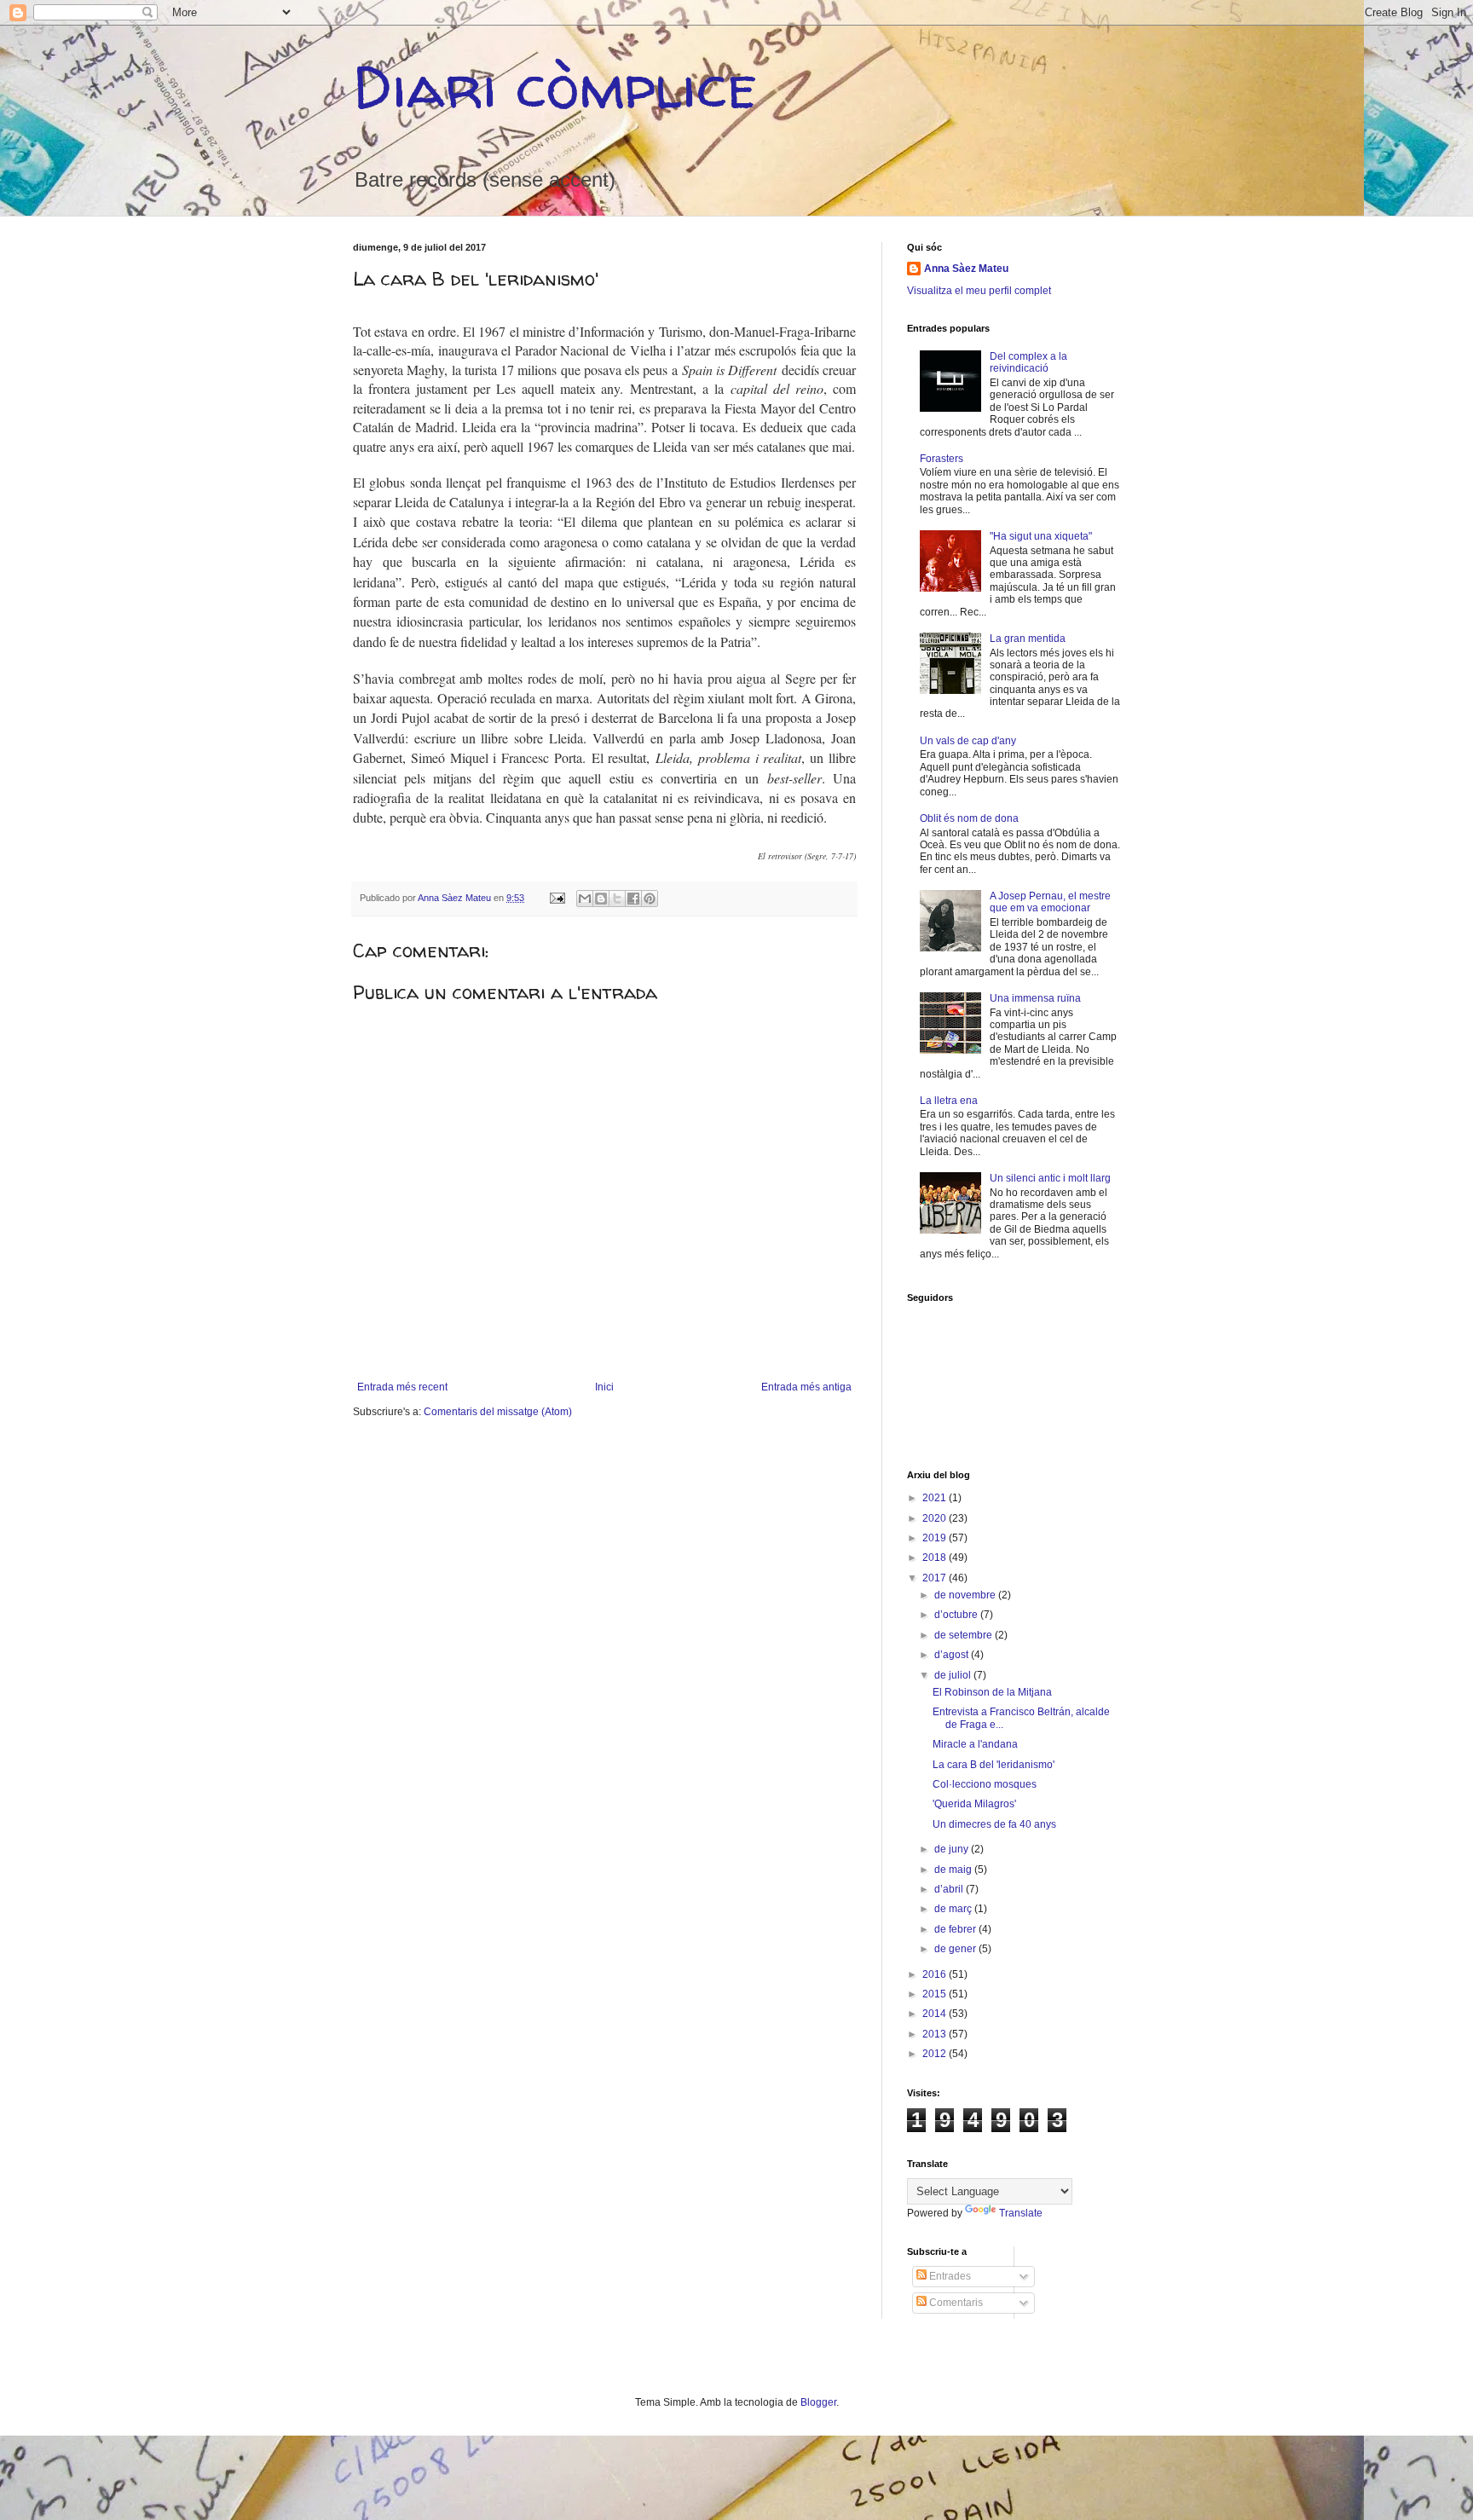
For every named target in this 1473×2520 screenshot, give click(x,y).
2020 (936, 1518)
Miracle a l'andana (975, 1744)
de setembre (965, 1635)
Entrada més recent (402, 1387)
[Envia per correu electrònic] (585, 899)
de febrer (956, 1929)
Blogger (818, 2402)
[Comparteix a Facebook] (633, 899)
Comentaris (955, 2303)
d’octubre (957, 1615)
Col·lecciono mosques (985, 1784)
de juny (953, 1849)
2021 (936, 1498)
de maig (954, 1870)
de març (954, 1909)
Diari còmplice (555, 86)
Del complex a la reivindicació (1028, 362)
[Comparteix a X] (617, 899)
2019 (936, 1538)
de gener (956, 1949)
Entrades (949, 2276)
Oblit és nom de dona (969, 818)
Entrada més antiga (806, 1387)
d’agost (953, 1655)
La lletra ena (949, 1101)
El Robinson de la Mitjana (992, 1692)
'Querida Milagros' (974, 1804)
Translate (1021, 2213)
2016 (936, 1974)
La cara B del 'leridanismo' (994, 1765)
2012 (936, 2054)
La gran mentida (1028, 639)
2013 (936, 2034)
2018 (936, 1558)
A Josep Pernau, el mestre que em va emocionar (1050, 902)
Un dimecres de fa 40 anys (994, 1824)
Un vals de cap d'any (968, 741)
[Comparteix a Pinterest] (650, 899)
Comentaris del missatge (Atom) (498, 1412)
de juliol (954, 1675)
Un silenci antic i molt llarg (1050, 1178)
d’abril (950, 1889)
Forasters (942, 459)
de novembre (966, 1595)
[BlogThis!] (601, 899)
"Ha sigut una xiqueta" (1041, 536)
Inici (604, 1387)
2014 (936, 2014)
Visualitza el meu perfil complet (979, 291)
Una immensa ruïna (1035, 998)
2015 (936, 1994)
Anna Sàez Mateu (966, 269)
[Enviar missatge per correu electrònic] (557, 898)
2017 (936, 1578)
